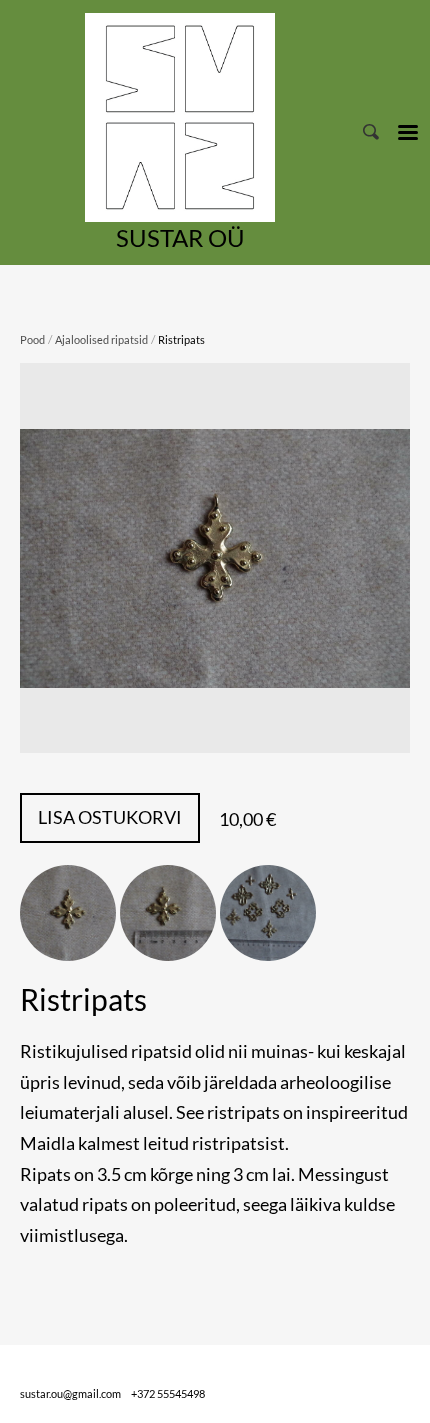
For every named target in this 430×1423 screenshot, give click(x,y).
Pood (32, 339)
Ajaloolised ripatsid (101, 339)
